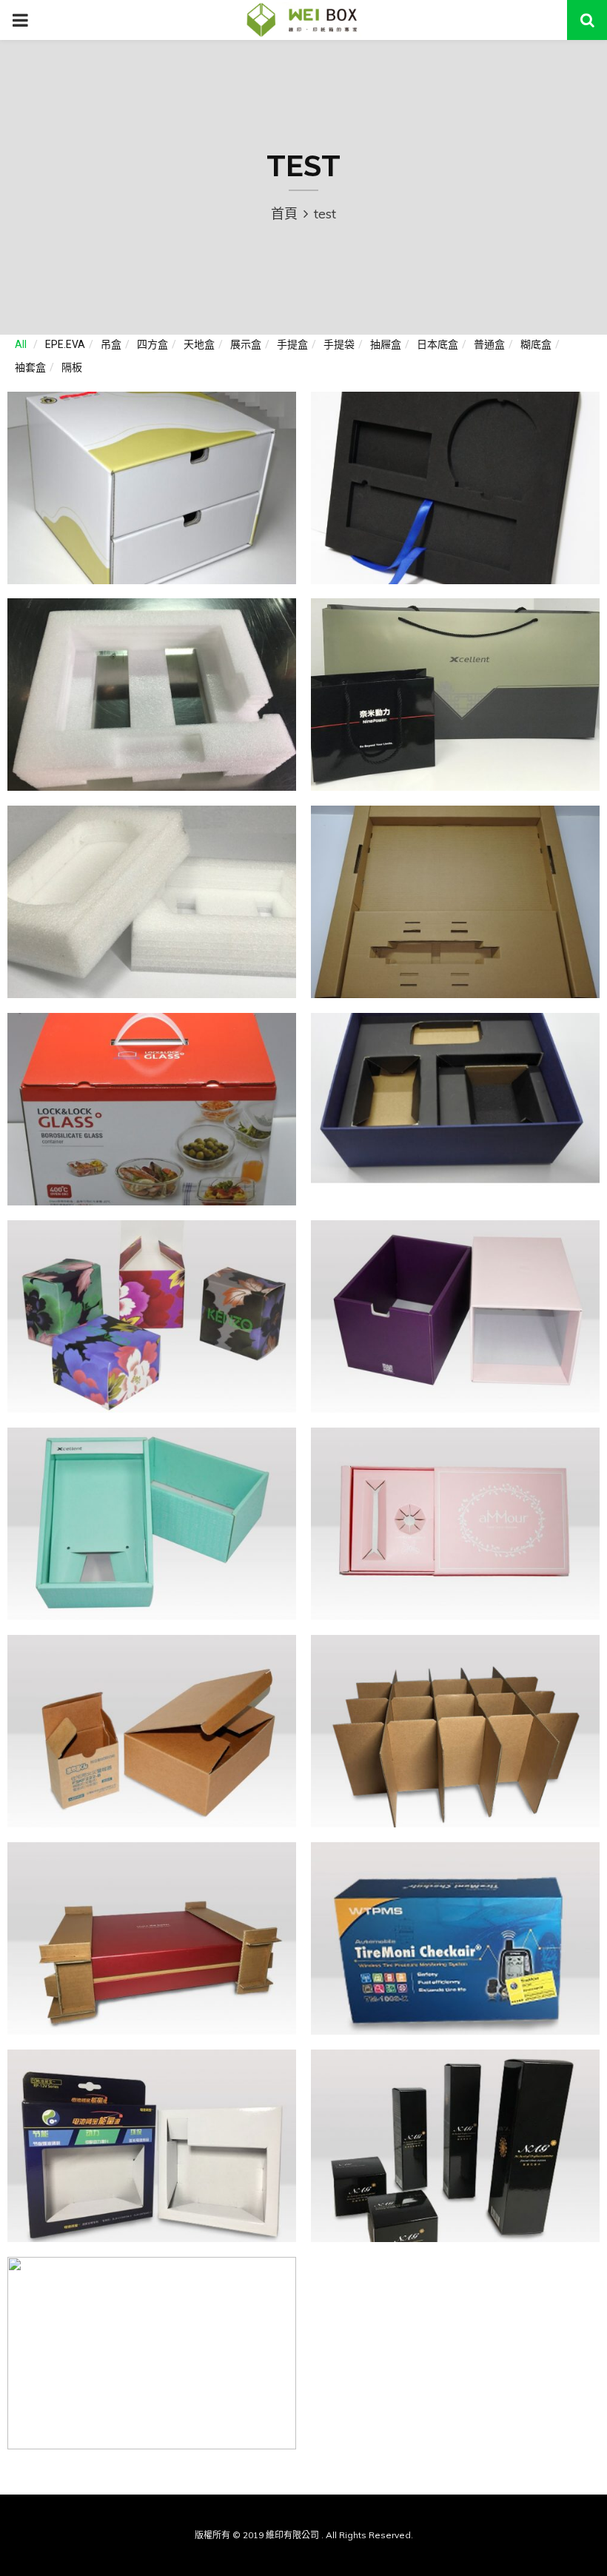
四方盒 (152, 344)
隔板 (72, 367)
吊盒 (111, 344)
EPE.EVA (65, 344)
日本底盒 (437, 344)
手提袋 (339, 344)
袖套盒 (30, 367)
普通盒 (489, 344)
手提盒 (292, 344)
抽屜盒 (386, 344)
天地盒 (199, 344)
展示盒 (246, 344)
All (21, 344)
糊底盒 (536, 344)
